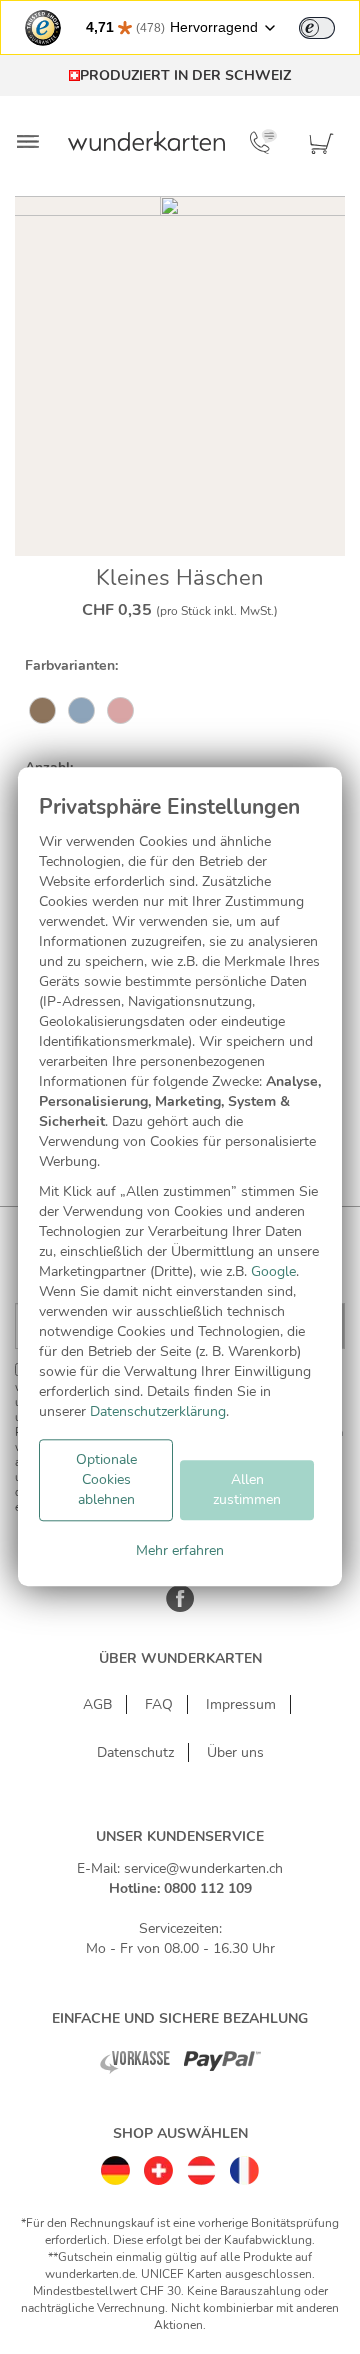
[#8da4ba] (81, 712)
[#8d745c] (42, 712)
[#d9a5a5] (120, 712)
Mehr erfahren (180, 1550)
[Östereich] (201, 2165)
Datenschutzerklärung (158, 1411)
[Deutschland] (115, 2165)
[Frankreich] (244, 2165)
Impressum (241, 1704)
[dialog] (180, 1177)
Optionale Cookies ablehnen (106, 1479)
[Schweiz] (158, 2165)
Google (273, 1271)
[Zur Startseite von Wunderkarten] (147, 141)
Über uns (235, 1752)
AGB (97, 1704)
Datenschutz (135, 1752)
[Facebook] (180, 1608)
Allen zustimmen (247, 1489)
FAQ (159, 1704)
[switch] (317, 28)
